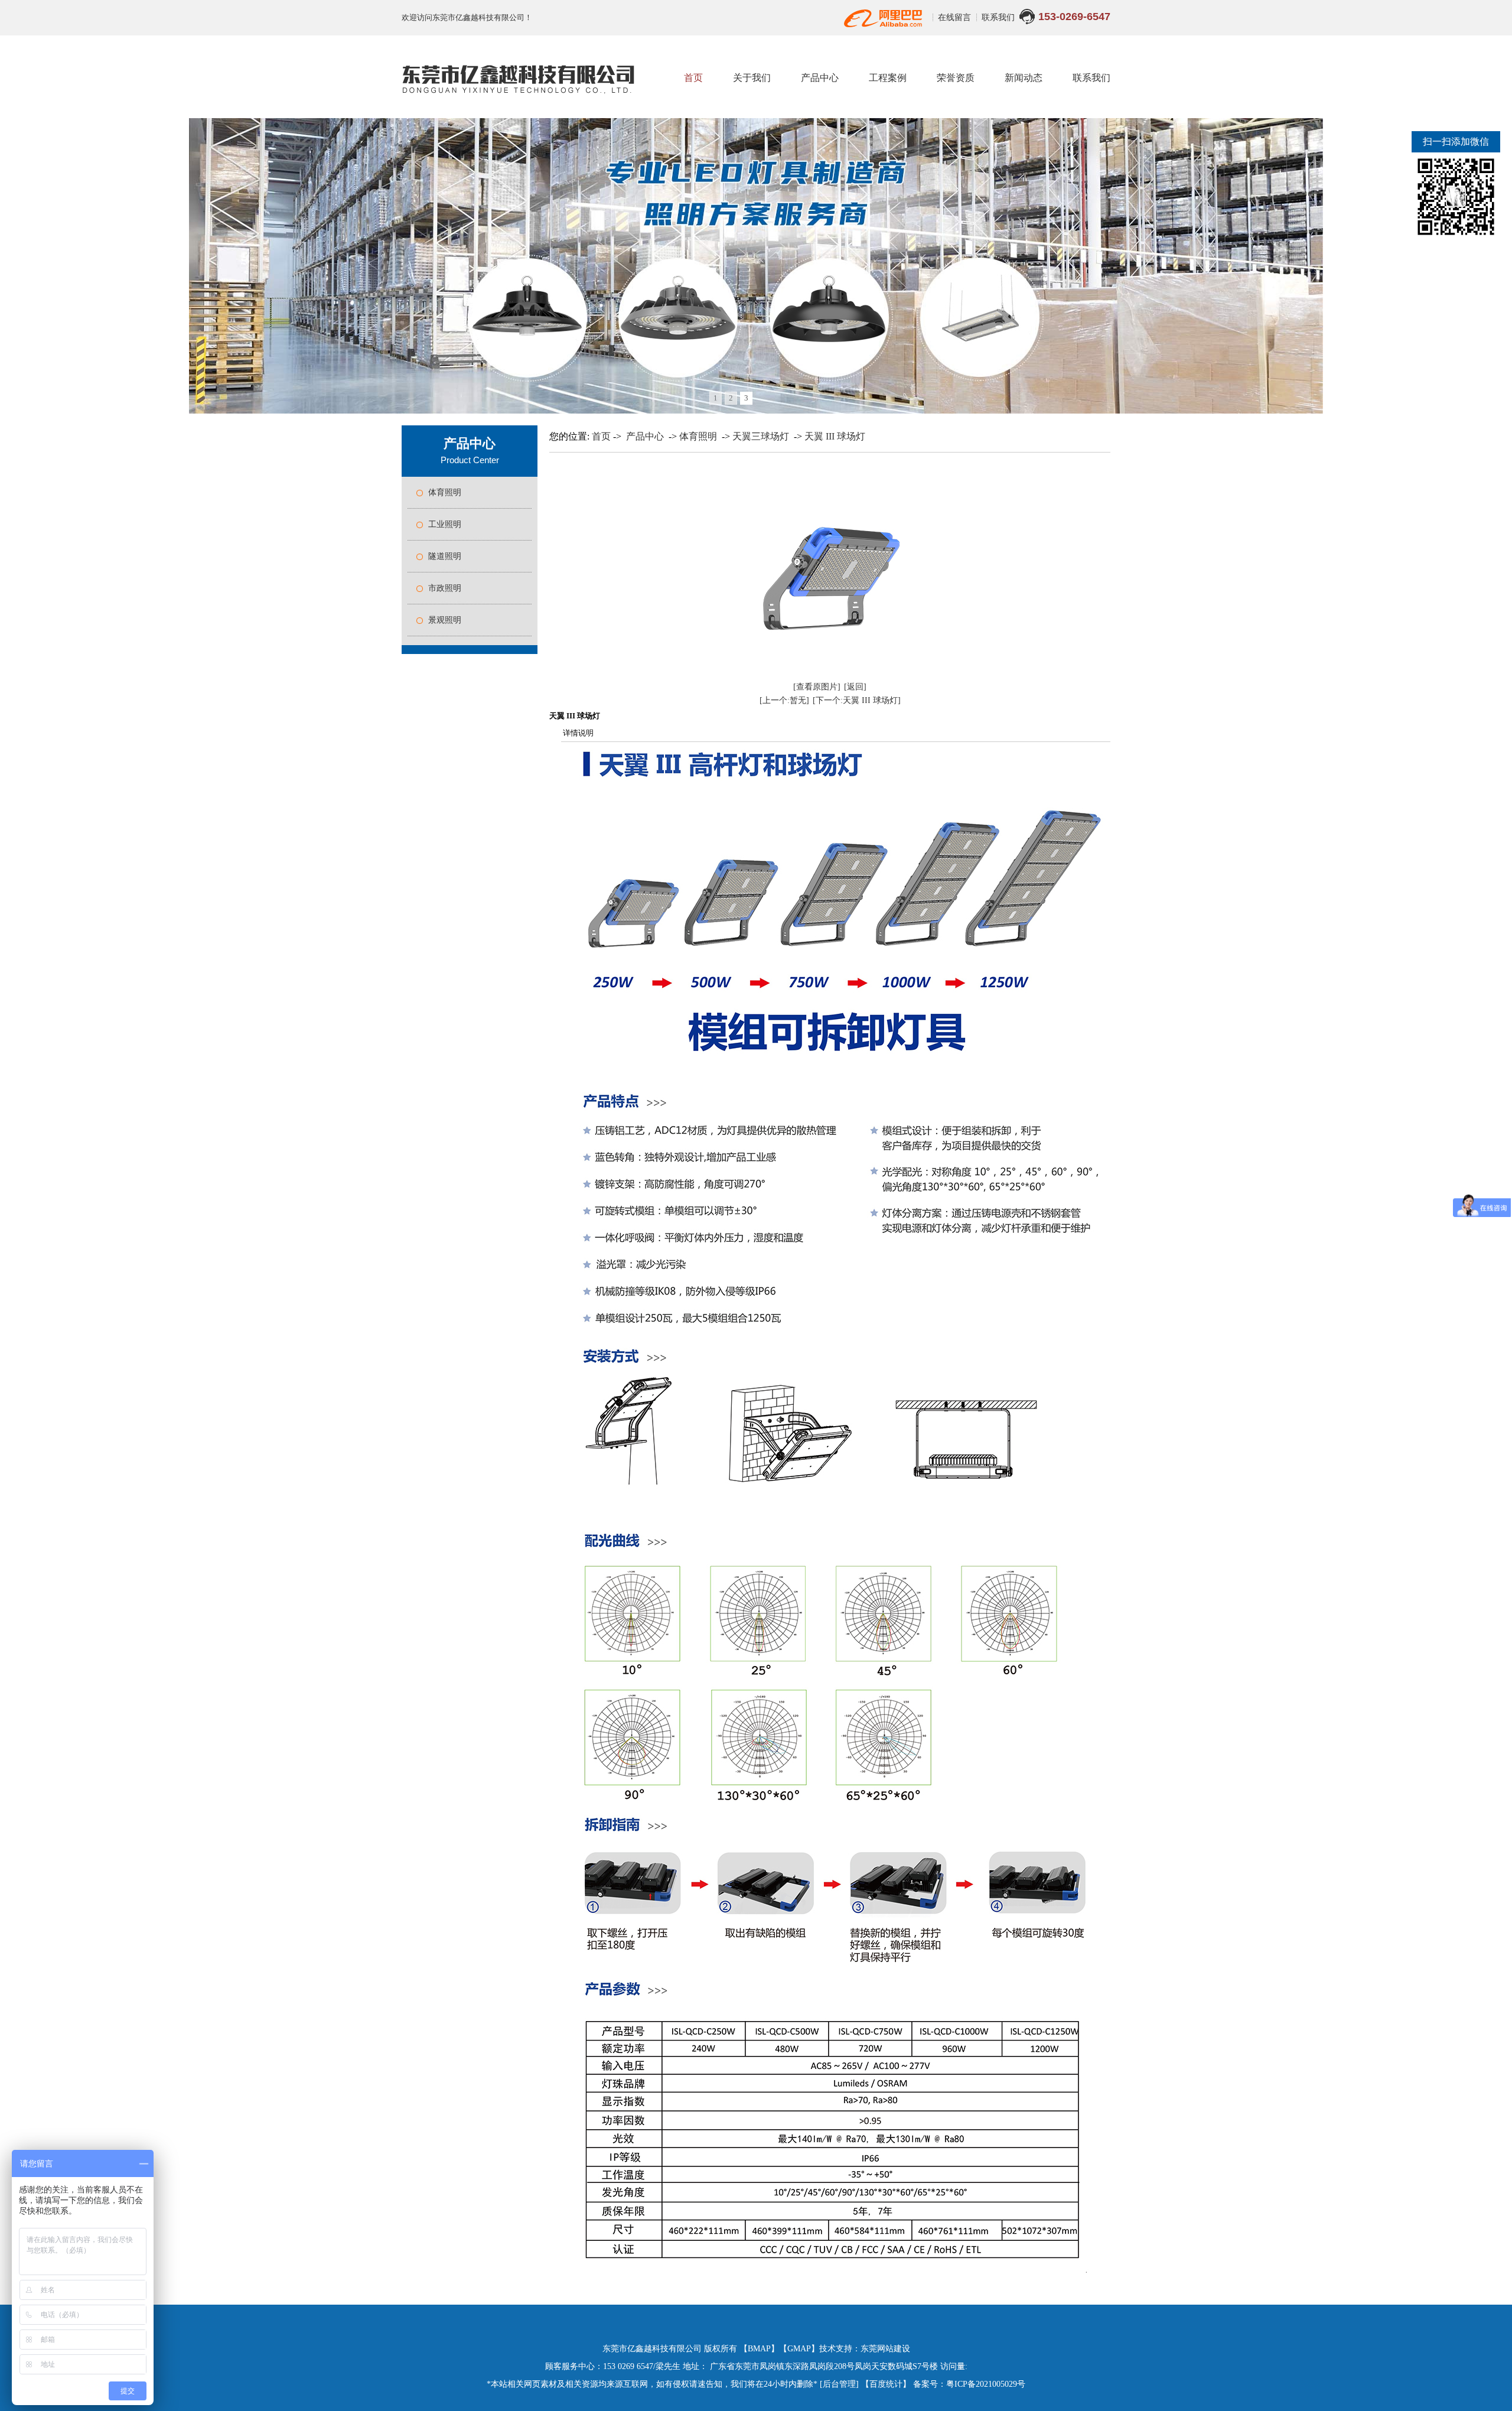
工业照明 (445, 524)
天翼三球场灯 (761, 436)
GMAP (799, 2349)
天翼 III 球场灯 (835, 436)
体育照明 (445, 492)
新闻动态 (1024, 78)
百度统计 (886, 2384)
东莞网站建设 (885, 2349)
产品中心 (820, 78)
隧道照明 (445, 556)
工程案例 (888, 78)
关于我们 (752, 78)
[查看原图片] (817, 687)
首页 (693, 78)
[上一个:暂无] (784, 700)
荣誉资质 (956, 78)
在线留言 (956, 17)
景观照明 (445, 620)
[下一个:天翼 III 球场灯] (857, 700)
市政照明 (445, 588)
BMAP (759, 2349)
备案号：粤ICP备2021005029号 (969, 2384)
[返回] (855, 687)
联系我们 (998, 17)
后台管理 (839, 2384)
